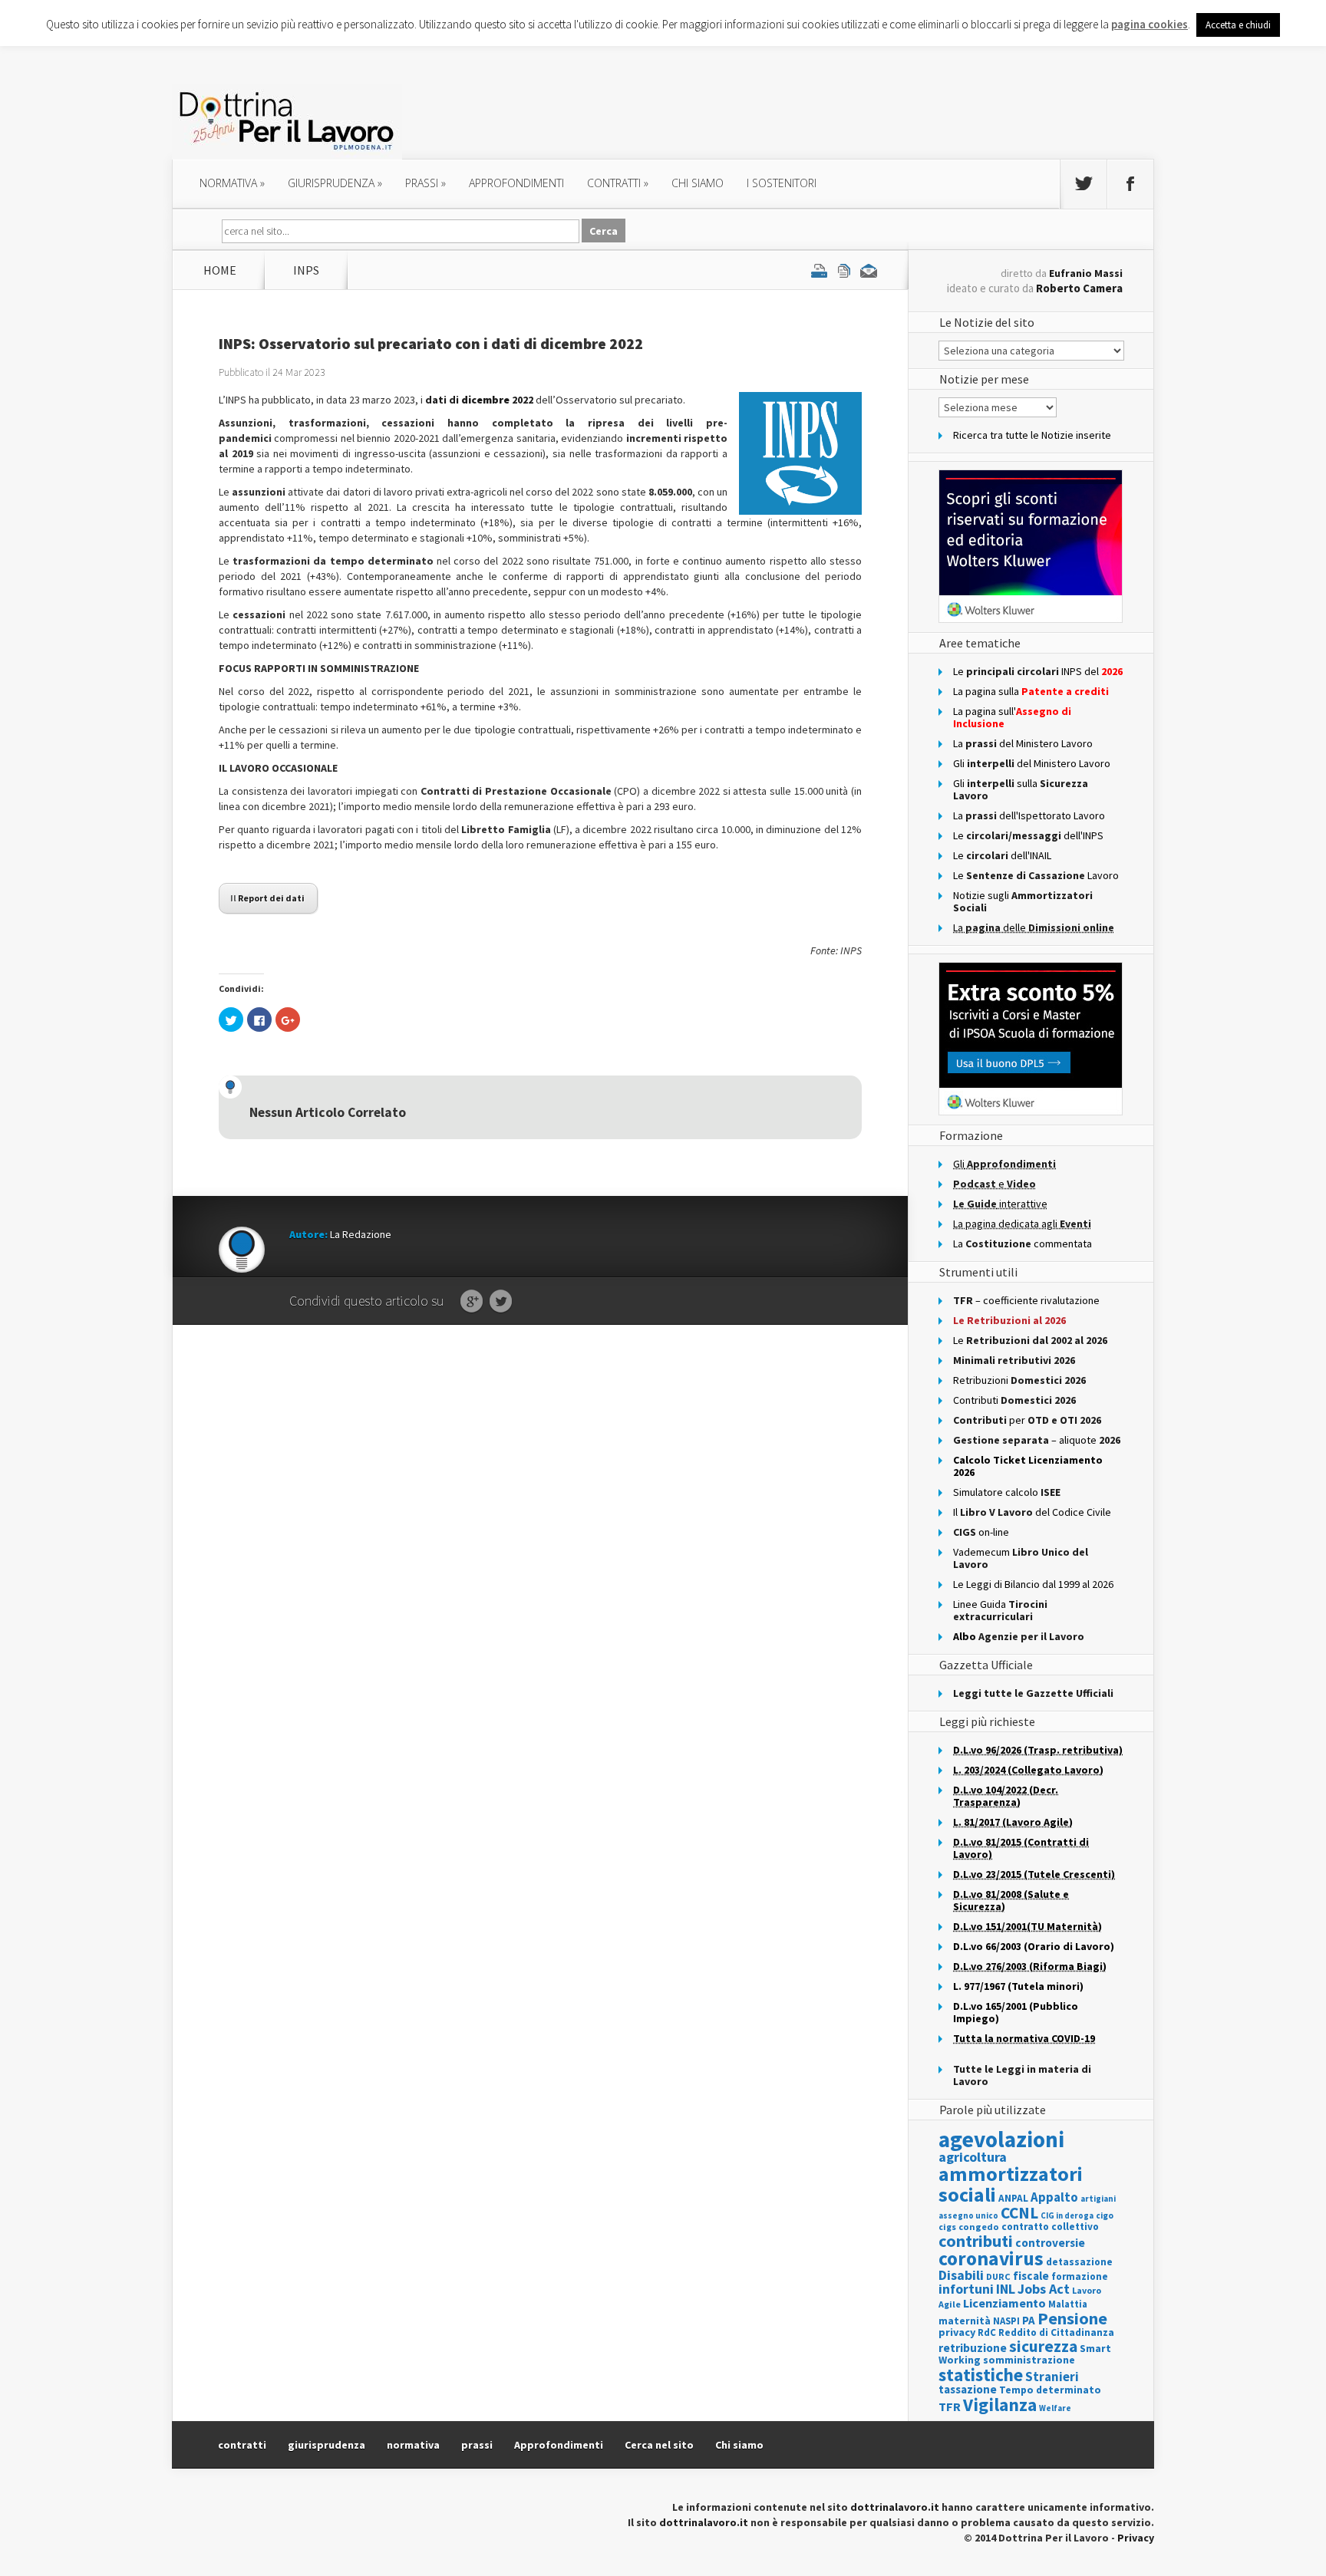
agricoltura (973, 2157)
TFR (950, 2406)
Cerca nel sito (659, 2445)
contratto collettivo (1050, 2227)
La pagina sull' (1012, 717)
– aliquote (1037, 1440)
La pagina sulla (1031, 691)
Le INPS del (1038, 671)
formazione (1080, 2276)
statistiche (981, 2375)
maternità (965, 2321)
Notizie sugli (1023, 901)
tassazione (968, 2389)
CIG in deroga (1067, 2216)
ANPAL (1013, 2198)
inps (306, 270)
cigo (1105, 2215)
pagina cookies (1150, 24)
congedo (979, 2227)
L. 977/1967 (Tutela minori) (1018, 1986)
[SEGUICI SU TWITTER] (1084, 184)
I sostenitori (782, 183)
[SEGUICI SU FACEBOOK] (1130, 184)
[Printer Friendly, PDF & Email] (844, 270)
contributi (976, 2241)
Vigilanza (1000, 2405)
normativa (232, 183)
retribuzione (973, 2348)
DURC (998, 2276)
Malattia (1068, 2304)
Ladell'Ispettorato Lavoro (1029, 815)
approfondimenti (516, 183)
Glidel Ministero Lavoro (1032, 763)
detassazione (1079, 2262)
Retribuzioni (1019, 1380)
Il (267, 898)
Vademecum (1021, 1558)
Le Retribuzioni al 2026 (1009, 1320)
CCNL (1019, 2213)
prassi (426, 183)
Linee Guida (1000, 1610)
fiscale (1031, 2276)
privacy (957, 2332)
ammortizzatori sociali (1011, 2184)
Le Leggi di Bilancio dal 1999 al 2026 (1033, 1584)
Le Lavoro (1036, 875)
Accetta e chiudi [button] (1238, 25)
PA (1029, 2320)
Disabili (961, 2275)
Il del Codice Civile (1032, 1512)
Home (220, 270)
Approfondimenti (559, 2445)
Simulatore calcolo (1007, 1492)
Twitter (501, 1302)
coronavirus (991, 2258)
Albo (1019, 1636)
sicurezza (1043, 2346)
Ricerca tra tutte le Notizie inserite (1032, 435)
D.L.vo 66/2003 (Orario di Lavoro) (1034, 1946)
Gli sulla (1021, 789)
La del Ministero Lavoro (1023, 743)
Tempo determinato (1050, 2390)
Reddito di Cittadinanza (1056, 2332)
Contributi (1014, 1400)
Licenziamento (1004, 2303)
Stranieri (1052, 2377)
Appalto (1054, 2197)
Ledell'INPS (1028, 835)
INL (1006, 2289)
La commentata (1023, 1244)
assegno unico (968, 2215)
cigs (947, 2227)
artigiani (1098, 2199)
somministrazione (1029, 2360)
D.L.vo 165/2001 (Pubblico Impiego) (1016, 2012)
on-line (981, 1532)
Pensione (1072, 2318)
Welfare (1055, 2408)
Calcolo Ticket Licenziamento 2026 (1028, 1466)
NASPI (1006, 2321)
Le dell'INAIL (1002, 855)
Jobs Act (1044, 2289)
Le (1030, 1340)
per (1027, 1420)
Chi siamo (698, 183)
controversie (1050, 2243)
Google (472, 1302)
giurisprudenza (335, 183)
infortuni (966, 2289)
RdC (987, 2332)
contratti (618, 183)
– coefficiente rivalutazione (1026, 1300)
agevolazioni (1001, 2139)
